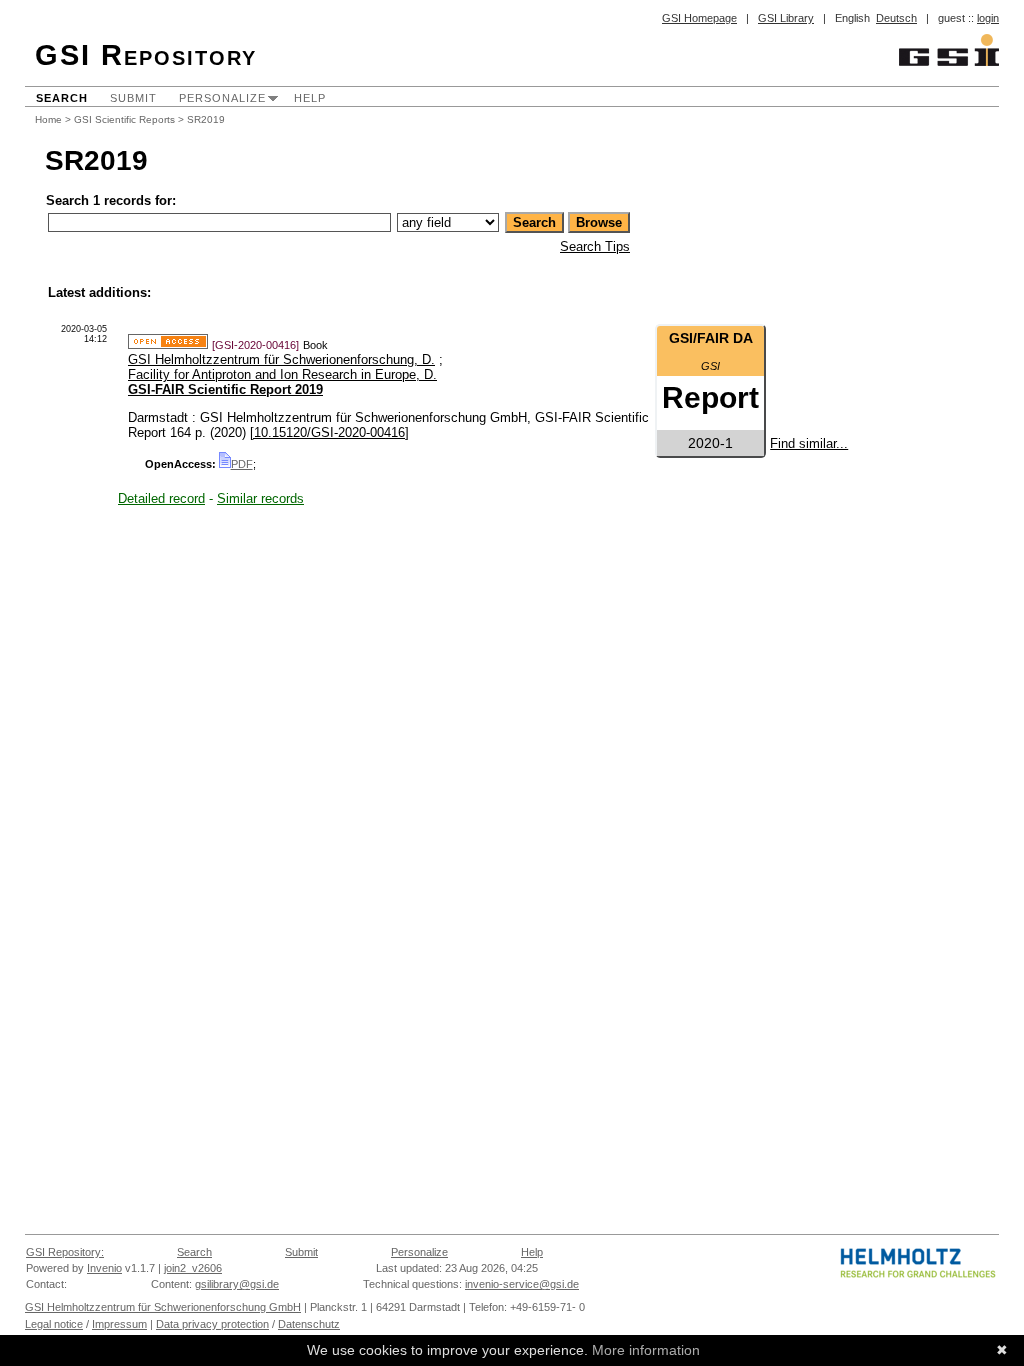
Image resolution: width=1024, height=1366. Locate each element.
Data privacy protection (212, 1324)
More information (646, 1350)
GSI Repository (146, 55)
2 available (711, 413)
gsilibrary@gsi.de (237, 1284)
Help (310, 98)
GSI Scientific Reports (124, 119)
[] (329, 432)
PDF (242, 464)
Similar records (260, 498)
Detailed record (161, 498)
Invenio (104, 1268)
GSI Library (786, 18)
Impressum (119, 1324)
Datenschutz (309, 1324)
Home (48, 119)
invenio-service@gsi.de (522, 1284)
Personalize (222, 98)
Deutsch (896, 18)
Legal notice (54, 1324)
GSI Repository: (65, 1252)
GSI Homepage (699, 18)
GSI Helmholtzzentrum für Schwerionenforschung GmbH (163, 1307)
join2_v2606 (193, 1268)
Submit (133, 98)
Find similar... (809, 443)
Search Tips (595, 246)
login (988, 18)
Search (62, 98)
